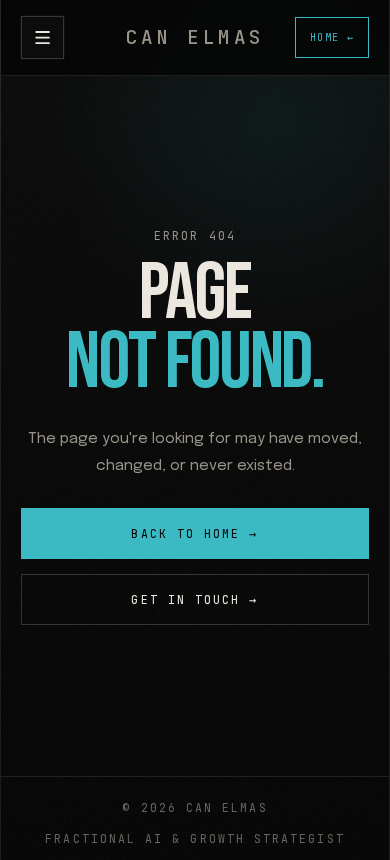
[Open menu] (42, 37)
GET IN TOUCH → (194, 599)
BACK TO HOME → (194, 533)
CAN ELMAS (194, 37)
